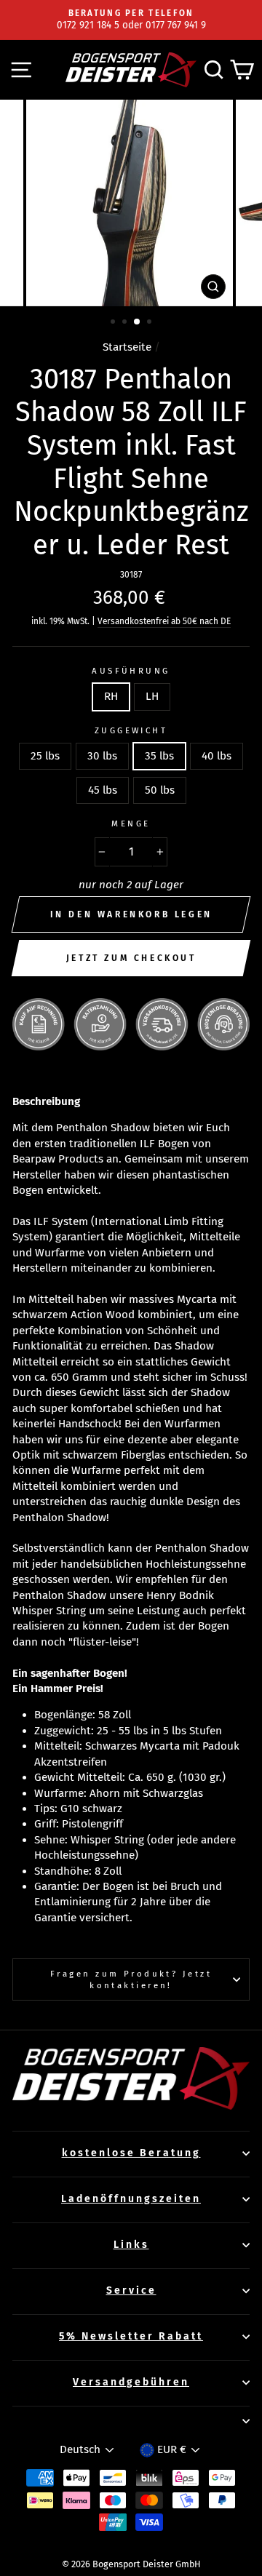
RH (111, 696)
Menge (131, 824)
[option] (131, 20)
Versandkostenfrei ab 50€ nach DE (164, 621)
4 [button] (151, 323)
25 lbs (45, 756)
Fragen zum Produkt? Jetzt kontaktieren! (131, 1979)
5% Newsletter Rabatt (131, 2336)
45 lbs (103, 790)
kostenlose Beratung (131, 2153)
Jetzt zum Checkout (131, 958)
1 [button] (114, 323)
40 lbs (217, 756)
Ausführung (131, 671)
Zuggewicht (131, 730)
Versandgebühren (131, 2382)
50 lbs (160, 790)
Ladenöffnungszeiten (131, 2199)
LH (152, 696)
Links (131, 2245)
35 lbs (159, 756)
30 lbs (102, 756)
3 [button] (138, 322)
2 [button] (126, 323)
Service (131, 2290)
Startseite (127, 347)
